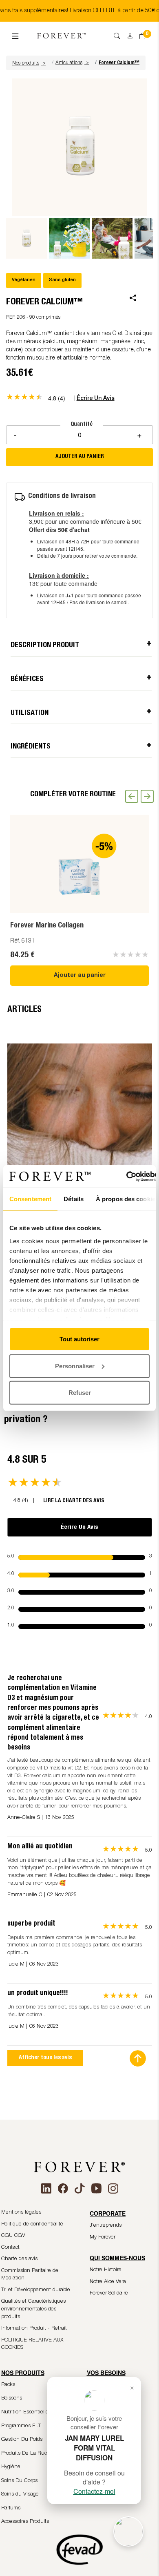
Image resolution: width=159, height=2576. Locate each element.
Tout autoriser (79, 1339)
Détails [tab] (74, 1199)
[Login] (127, 34)
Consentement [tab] (30, 1199)
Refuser (80, 1393)
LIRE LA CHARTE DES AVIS (74, 1501)
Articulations (69, 63)
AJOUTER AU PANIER (80, 457)
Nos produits (29, 63)
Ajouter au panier (80, 976)
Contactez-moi (94, 2491)
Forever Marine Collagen (47, 926)
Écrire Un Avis (79, 1527)
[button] (30, 63)
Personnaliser (75, 1366)
